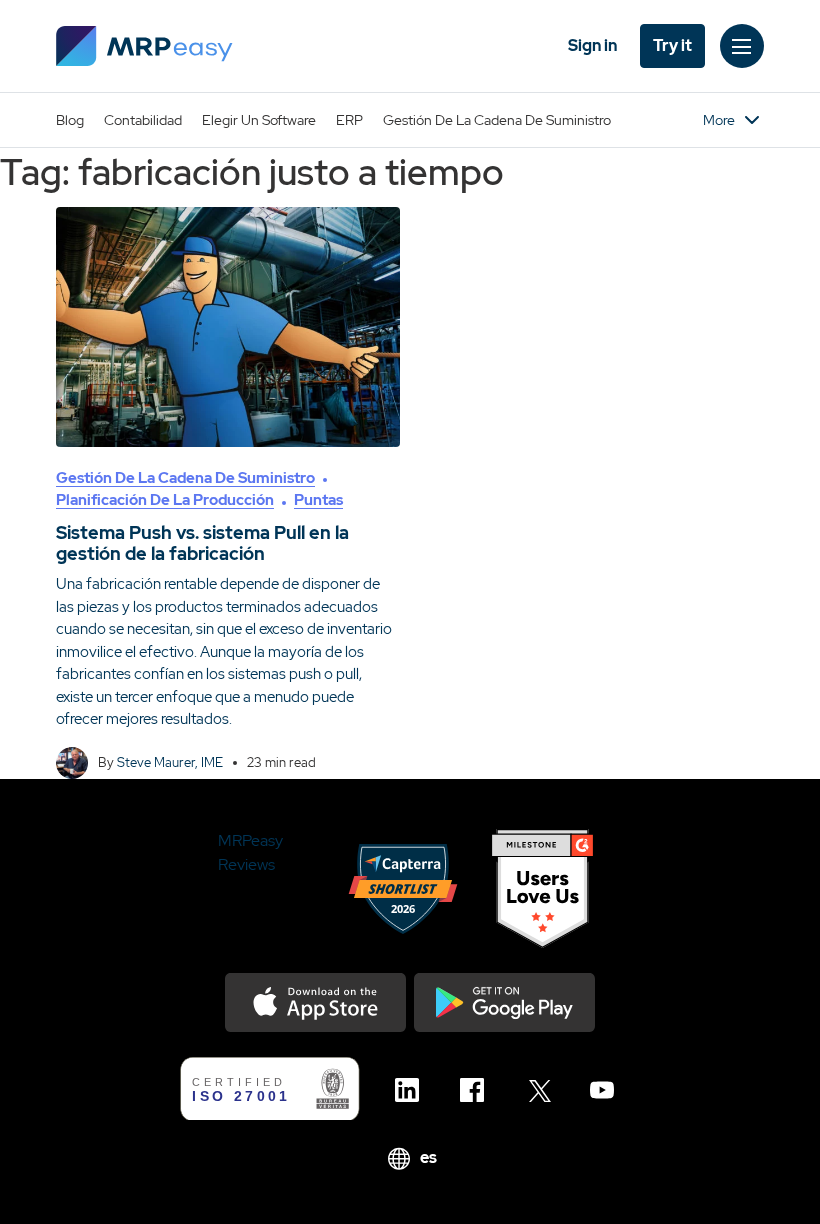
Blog (70, 120)
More (719, 120)
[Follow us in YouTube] (607, 1090)
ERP (349, 120)
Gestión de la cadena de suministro (497, 120)
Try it (672, 45)
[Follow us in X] (542, 1090)
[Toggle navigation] (742, 46)
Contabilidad (143, 120)
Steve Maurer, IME (170, 762)
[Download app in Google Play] (504, 1002)
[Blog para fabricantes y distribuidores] (144, 46)
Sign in (592, 45)
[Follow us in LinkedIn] (412, 1090)
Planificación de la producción (165, 500)
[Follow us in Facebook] (477, 1090)
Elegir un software (259, 120)
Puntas (318, 500)
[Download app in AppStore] (315, 1002)
